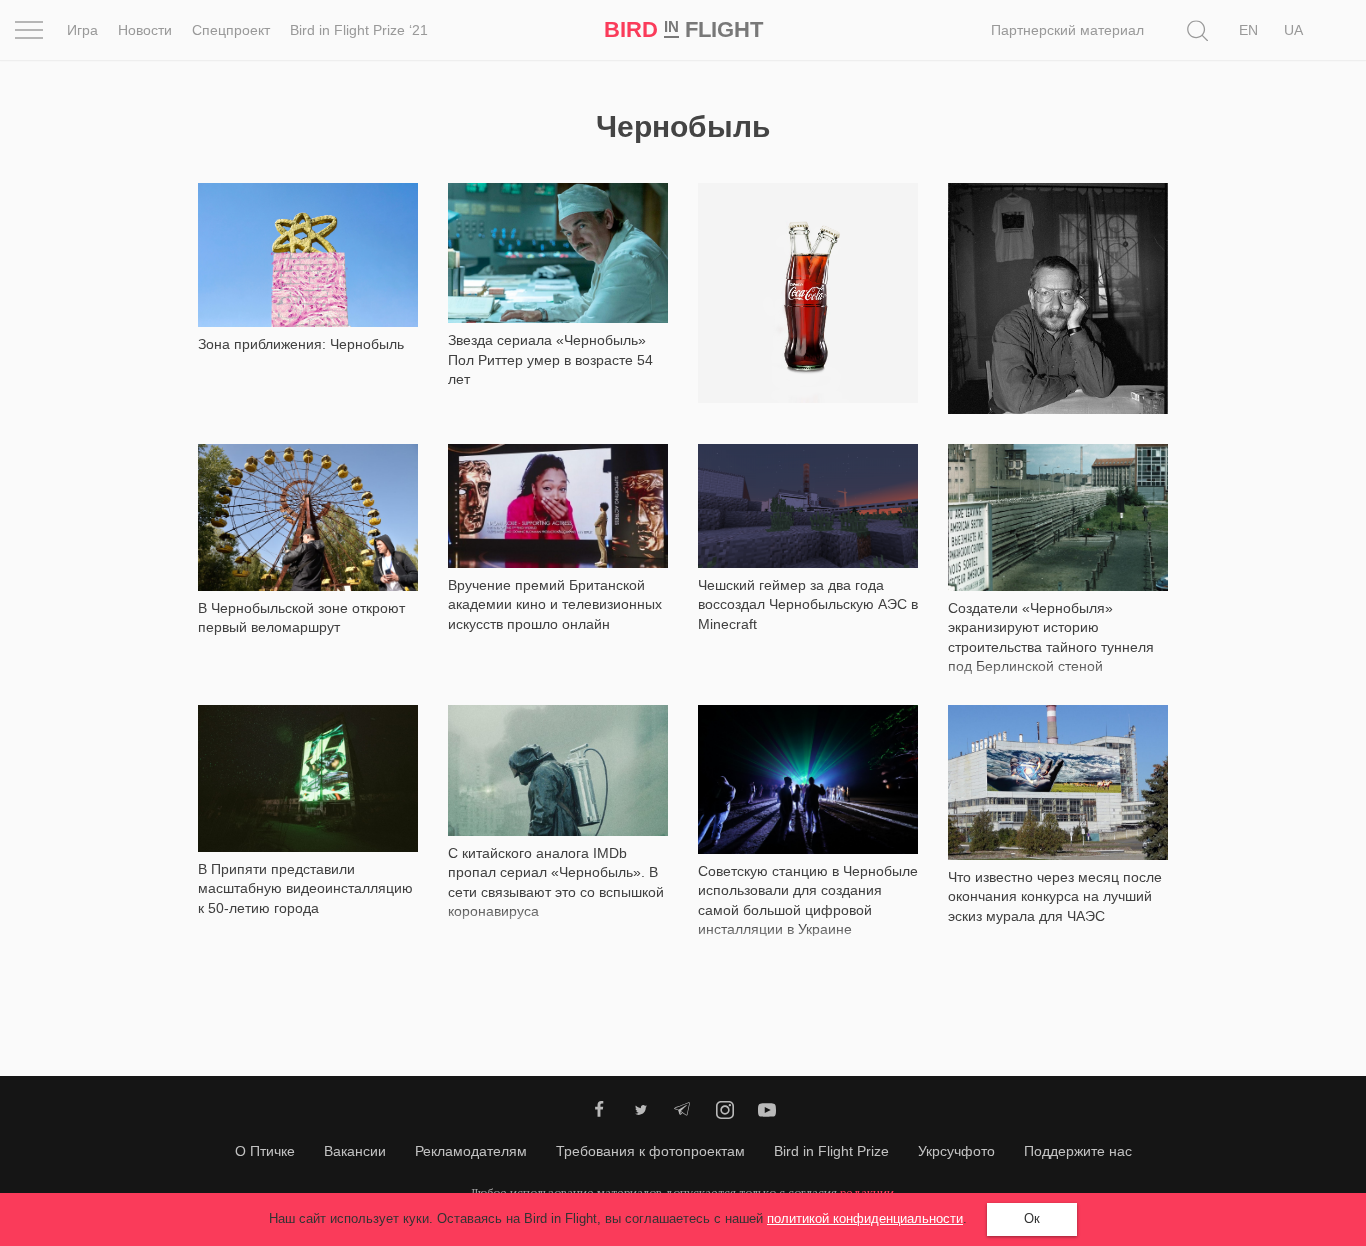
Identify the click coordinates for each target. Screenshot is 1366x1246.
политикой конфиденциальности (865, 1218)
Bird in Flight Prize (831, 1151)
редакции (867, 1192)
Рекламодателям (471, 1151)
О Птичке (265, 1151)
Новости (145, 30)
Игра (82, 30)
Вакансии (355, 1151)
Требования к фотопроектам (650, 1151)
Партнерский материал (1067, 30)
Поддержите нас (1078, 1151)
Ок (1032, 1218)
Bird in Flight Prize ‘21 (359, 30)
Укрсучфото (956, 1151)
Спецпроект (231, 30)
